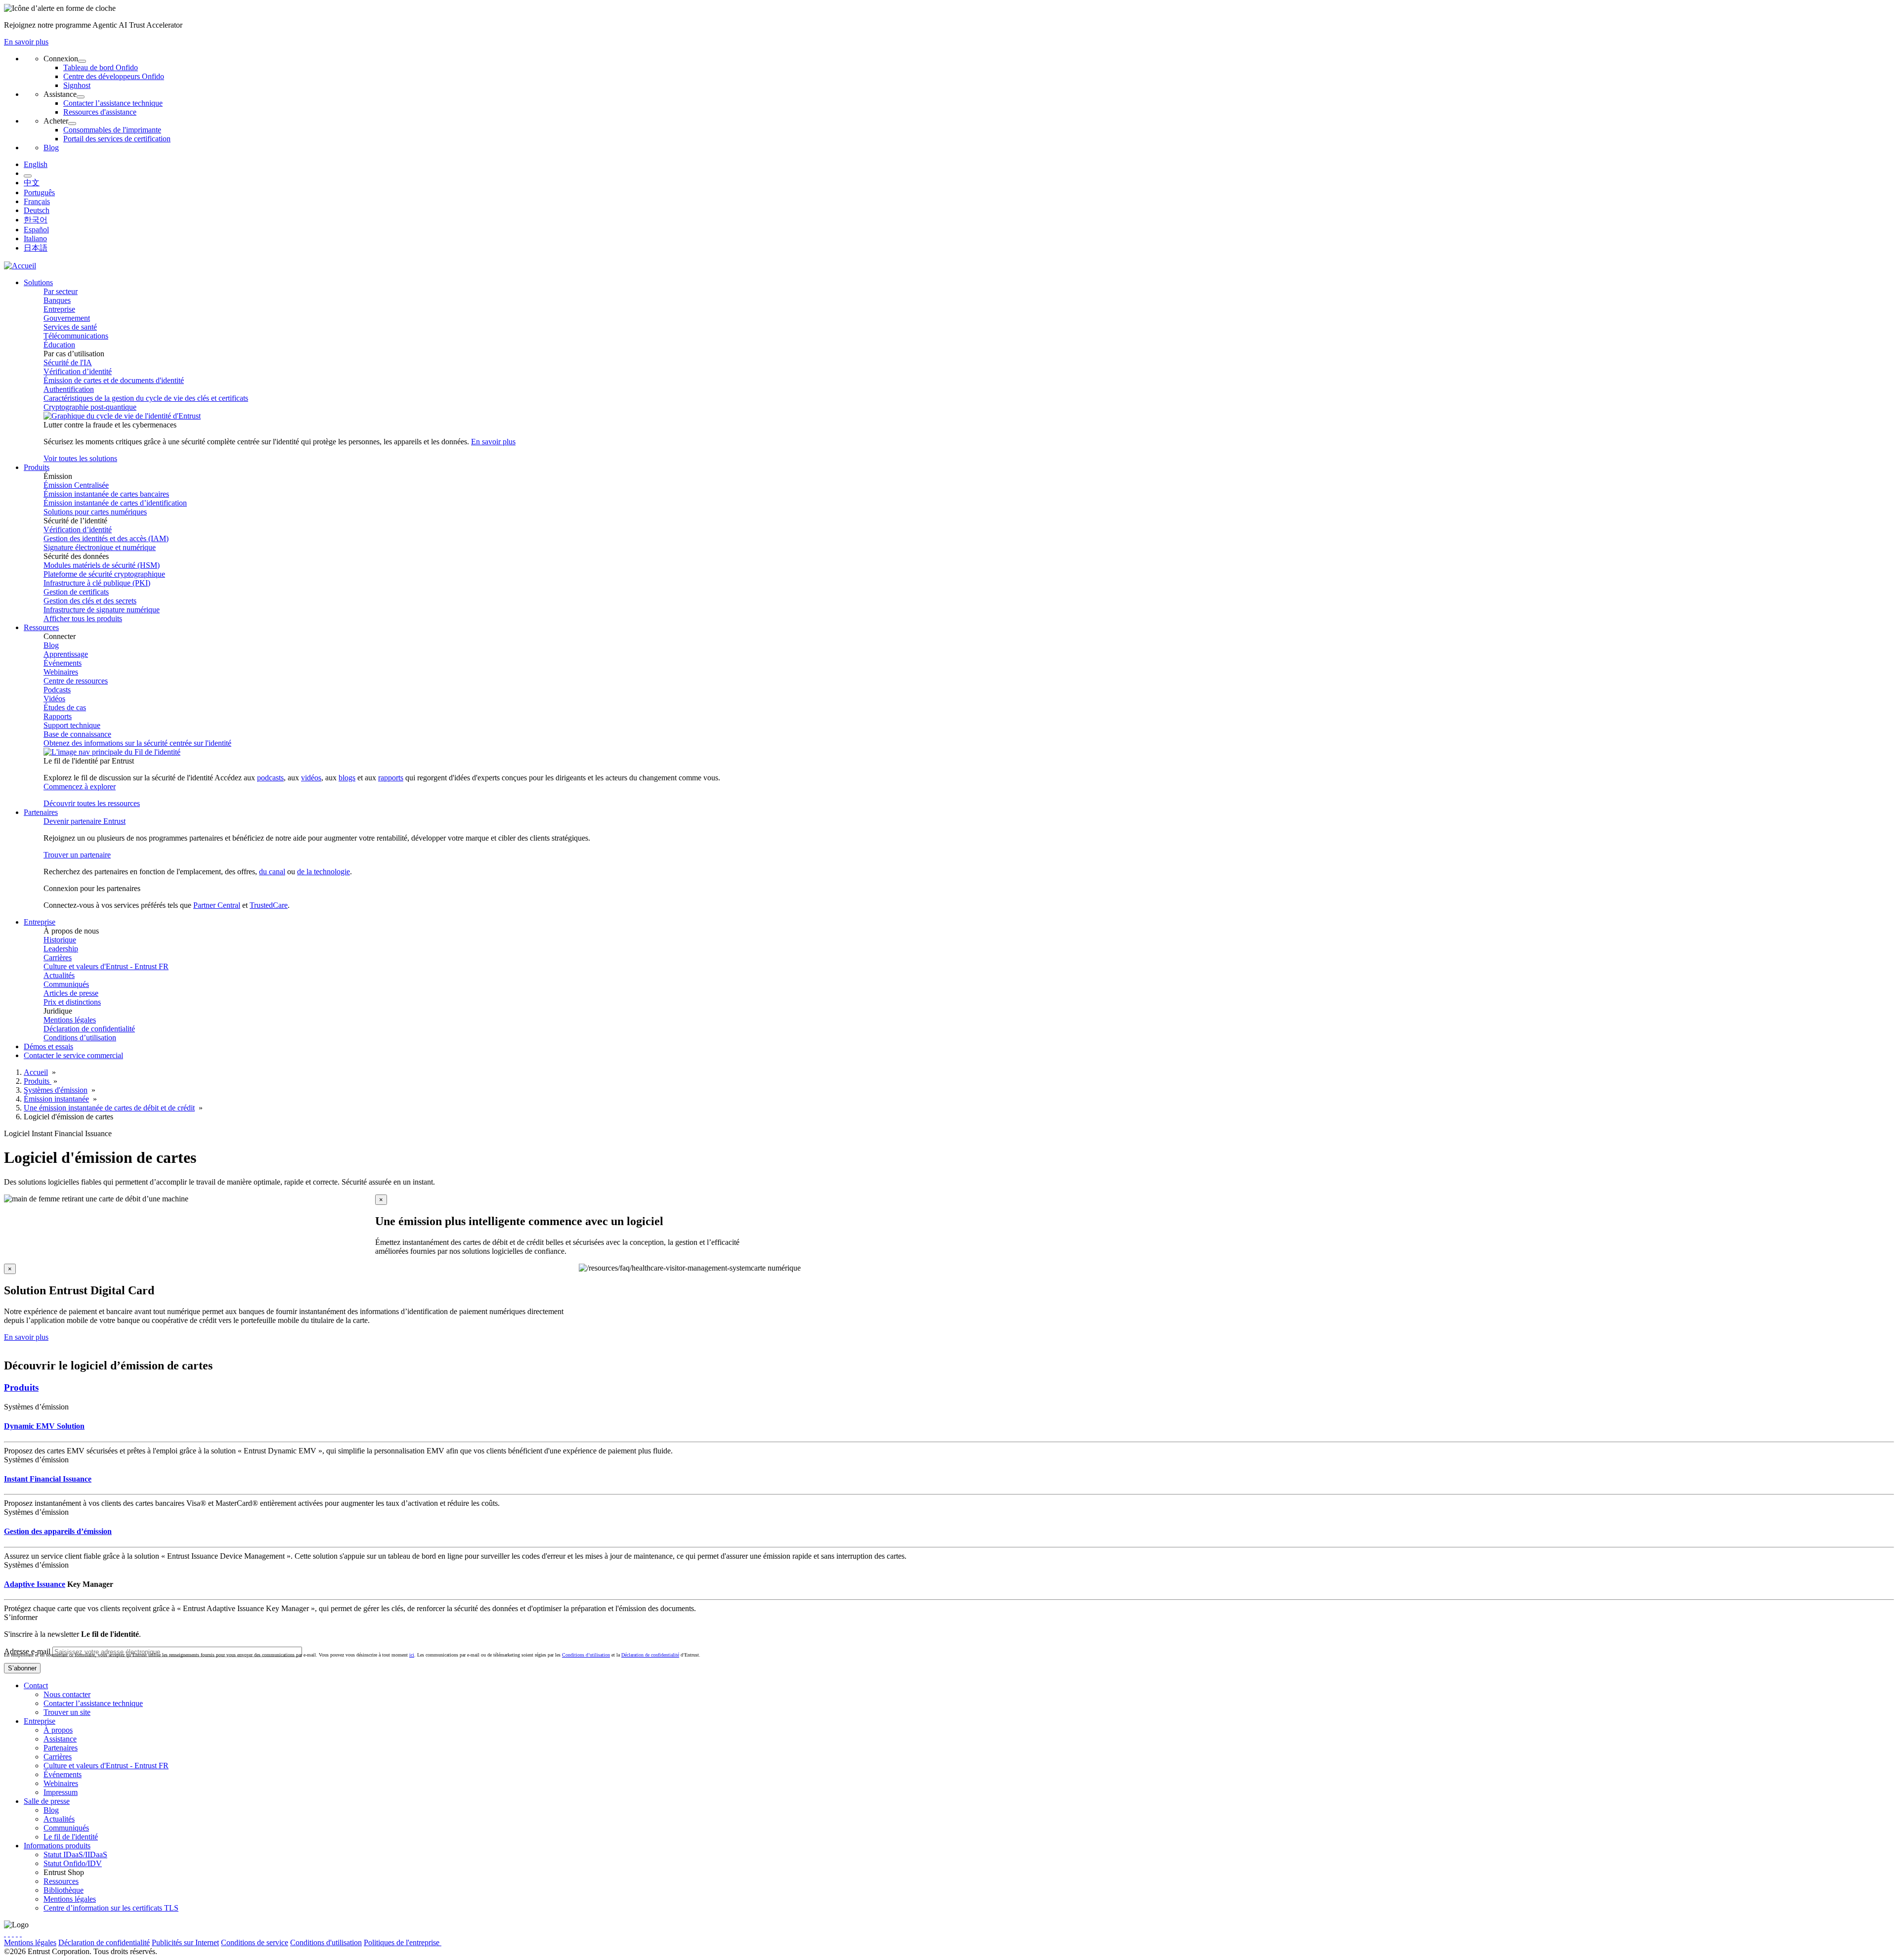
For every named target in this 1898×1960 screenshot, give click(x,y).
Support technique (72, 725)
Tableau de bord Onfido (101, 67)
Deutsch (37, 210)
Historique (60, 940)
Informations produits (57, 1846)
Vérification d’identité (78, 371)
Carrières (58, 958)
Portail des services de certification (117, 139)
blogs (347, 778)
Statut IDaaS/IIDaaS (75, 1854)
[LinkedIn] (17, 1934)
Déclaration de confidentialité (89, 1029)
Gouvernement (67, 318)
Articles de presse (71, 993)
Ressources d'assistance (100, 112)
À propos (58, 1730)
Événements (63, 663)
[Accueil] (20, 266)
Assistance (60, 1739)
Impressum (61, 1792)
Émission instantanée (56, 1099)
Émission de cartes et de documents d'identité (114, 380)
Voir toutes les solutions (80, 458)
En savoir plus (26, 42)
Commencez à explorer (80, 787)
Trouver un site (67, 1712)
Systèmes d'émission (56, 1090)
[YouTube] (21, 1934)
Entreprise (59, 309)
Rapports (58, 716)
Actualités (59, 975)
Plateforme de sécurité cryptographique (104, 574)
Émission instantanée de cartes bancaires (106, 494)
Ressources (61, 1881)
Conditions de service (255, 1942)
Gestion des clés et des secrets (90, 601)
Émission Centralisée (76, 485)
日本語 (36, 248)
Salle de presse (47, 1801)
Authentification (69, 389)
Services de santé (70, 327)
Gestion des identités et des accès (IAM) (106, 538)
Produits (38, 1081)
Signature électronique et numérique (100, 547)
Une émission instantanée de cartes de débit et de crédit (109, 1108)
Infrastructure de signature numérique (102, 610)
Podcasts (57, 690)
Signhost (77, 85)
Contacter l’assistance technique (113, 103)
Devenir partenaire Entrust (85, 821)
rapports (391, 778)
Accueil (36, 1072)
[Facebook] (9, 1934)
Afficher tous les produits (83, 618)
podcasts (270, 778)
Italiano (35, 238)
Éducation (59, 345)
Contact (36, 1685)
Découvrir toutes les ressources (92, 803)
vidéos (311, 778)
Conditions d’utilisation (80, 1038)
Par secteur (61, 291)
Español (36, 230)
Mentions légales (70, 1020)
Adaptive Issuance (35, 1584)
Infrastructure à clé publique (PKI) (97, 583)
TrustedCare (269, 905)
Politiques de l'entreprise (403, 1942)
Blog (51, 148)
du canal (272, 872)
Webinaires (61, 672)
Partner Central (217, 905)
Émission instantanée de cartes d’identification (115, 503)
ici (412, 1655)
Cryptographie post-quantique (90, 407)
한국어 (36, 220)
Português (39, 192)
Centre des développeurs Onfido (114, 76)
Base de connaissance (77, 734)
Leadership (61, 949)
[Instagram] (13, 1934)
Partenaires (61, 1748)
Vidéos (54, 699)
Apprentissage (66, 654)
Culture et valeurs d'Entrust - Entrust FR (106, 966)
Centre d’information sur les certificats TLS (111, 1908)
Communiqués (66, 984)
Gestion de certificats (76, 592)
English (36, 164)
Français (37, 201)
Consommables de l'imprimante (112, 130)
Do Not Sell (523, 1942)
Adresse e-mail (27, 1651)
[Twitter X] (5, 1934)
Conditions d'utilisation (326, 1942)
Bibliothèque (64, 1890)
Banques (57, 300)
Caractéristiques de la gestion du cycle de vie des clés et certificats (146, 398)
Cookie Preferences (472, 1942)
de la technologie (324, 872)
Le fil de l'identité (71, 1837)
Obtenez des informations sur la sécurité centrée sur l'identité (137, 743)
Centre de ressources (76, 681)
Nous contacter (67, 1694)
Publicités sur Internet (185, 1942)
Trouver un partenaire (77, 855)
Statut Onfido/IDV (73, 1863)
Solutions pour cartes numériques (95, 512)
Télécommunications (76, 336)
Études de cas (65, 707)
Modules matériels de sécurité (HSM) (102, 565)
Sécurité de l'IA (68, 362)
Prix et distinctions (72, 1002)
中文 (32, 183)
